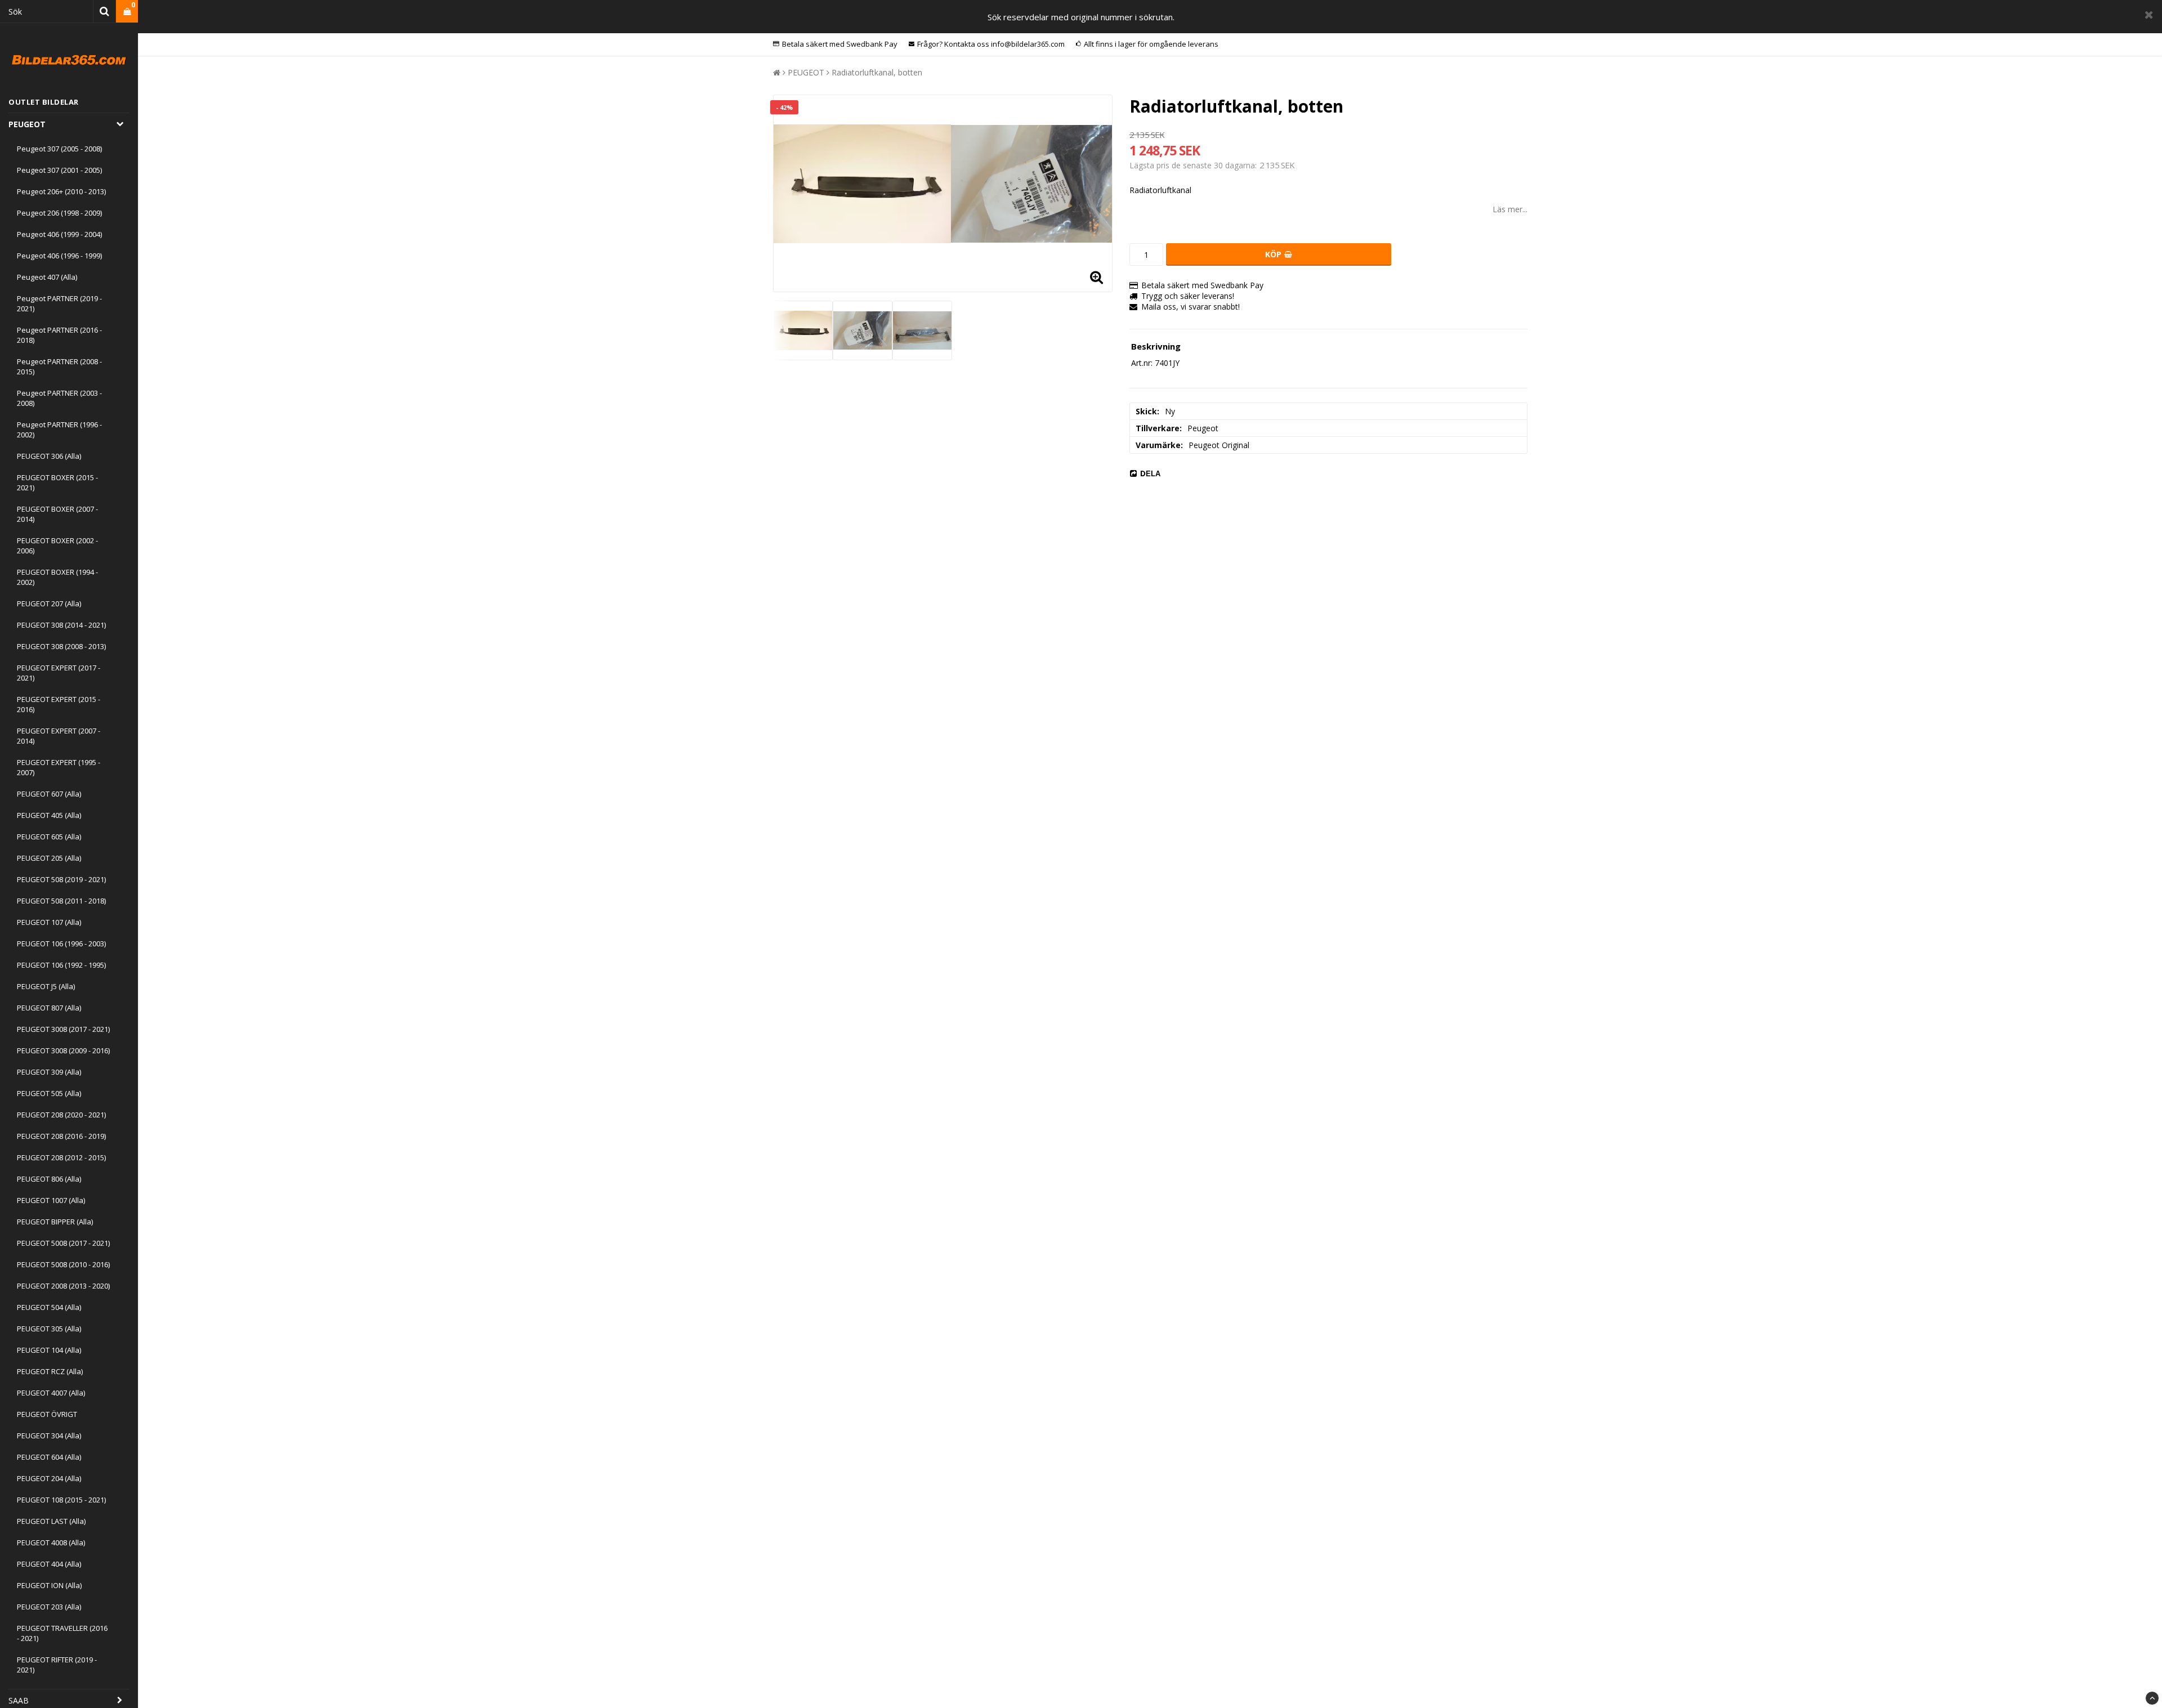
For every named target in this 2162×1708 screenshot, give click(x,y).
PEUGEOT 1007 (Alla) (51, 1200)
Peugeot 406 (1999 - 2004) (59, 234)
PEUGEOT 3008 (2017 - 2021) (63, 1029)
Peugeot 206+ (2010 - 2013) (61, 191)
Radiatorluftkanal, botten (877, 72)
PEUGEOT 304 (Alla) (49, 1436)
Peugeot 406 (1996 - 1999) (59, 256)
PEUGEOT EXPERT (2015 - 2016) (59, 704)
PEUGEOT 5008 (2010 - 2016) (63, 1264)
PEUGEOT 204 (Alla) (49, 1478)
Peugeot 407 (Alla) (47, 277)
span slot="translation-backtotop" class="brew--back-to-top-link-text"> (2152, 1698)
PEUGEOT (27, 124)
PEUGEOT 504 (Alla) (49, 1307)
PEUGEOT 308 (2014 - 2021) (61, 625)
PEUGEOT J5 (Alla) (46, 986)
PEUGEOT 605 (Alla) (49, 837)
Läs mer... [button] (1510, 209)
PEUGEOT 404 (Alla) (49, 1564)
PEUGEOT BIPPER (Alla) (55, 1222)
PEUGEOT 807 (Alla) (49, 1008)
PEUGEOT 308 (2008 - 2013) (61, 646)
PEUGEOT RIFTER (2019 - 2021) (57, 1665)
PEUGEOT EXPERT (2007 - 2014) (59, 736)
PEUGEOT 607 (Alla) (49, 794)
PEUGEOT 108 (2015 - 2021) (61, 1500)
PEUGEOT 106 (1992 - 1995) (61, 965)
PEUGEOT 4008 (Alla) (51, 1542)
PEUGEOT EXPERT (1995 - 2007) (59, 767)
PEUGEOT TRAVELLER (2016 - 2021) (62, 1633)
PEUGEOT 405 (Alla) (49, 815)
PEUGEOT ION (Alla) (49, 1585)
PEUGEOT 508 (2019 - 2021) (61, 879)
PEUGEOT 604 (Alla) (49, 1457)
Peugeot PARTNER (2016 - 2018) (59, 335)
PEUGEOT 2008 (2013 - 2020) (63, 1286)
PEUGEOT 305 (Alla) (49, 1329)
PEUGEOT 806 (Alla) (49, 1179)
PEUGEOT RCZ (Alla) (50, 1371)
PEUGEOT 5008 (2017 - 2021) (63, 1243)
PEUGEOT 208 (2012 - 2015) (61, 1157)
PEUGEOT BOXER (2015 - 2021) (57, 482)
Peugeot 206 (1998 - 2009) (59, 213)
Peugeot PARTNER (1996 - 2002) (59, 430)
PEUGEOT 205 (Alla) (49, 858)
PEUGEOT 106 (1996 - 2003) (61, 944)
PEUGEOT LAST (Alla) (51, 1521)
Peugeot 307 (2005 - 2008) (59, 149)
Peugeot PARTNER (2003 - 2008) (59, 398)
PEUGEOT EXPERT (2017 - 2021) (59, 673)
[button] (127, 12)
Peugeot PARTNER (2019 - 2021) (59, 303)
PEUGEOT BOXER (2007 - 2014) (57, 514)
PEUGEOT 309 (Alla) (49, 1072)
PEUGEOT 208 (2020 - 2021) (61, 1115)
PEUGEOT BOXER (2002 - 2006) (57, 546)
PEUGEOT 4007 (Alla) (51, 1393)
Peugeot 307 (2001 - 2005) (59, 170)
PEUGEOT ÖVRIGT (47, 1414)
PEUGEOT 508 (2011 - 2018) (61, 901)
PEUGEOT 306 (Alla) (49, 456)
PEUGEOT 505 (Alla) (49, 1093)
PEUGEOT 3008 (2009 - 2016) (63, 1050)
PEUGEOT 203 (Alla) (49, 1607)
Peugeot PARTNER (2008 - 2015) (59, 366)
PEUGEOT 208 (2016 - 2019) (61, 1136)
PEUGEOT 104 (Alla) (49, 1350)
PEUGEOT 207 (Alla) (49, 603)
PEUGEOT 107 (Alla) (49, 922)
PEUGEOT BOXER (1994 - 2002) (57, 577)
